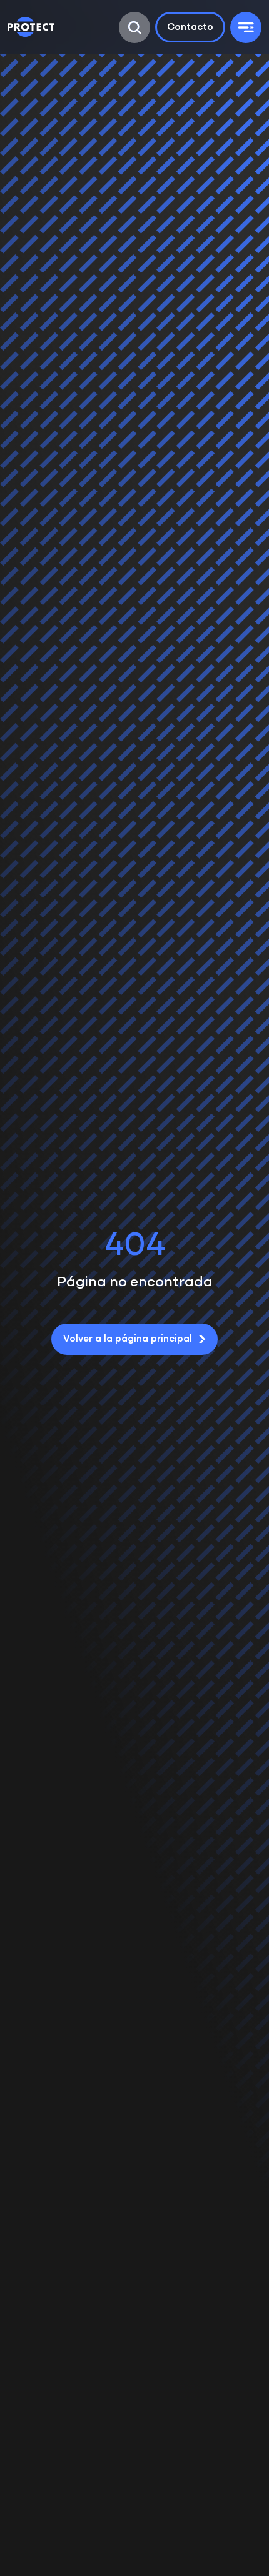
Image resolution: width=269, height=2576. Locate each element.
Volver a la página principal (128, 1339)
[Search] (134, 27)
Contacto (190, 27)
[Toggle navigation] (246, 27)
